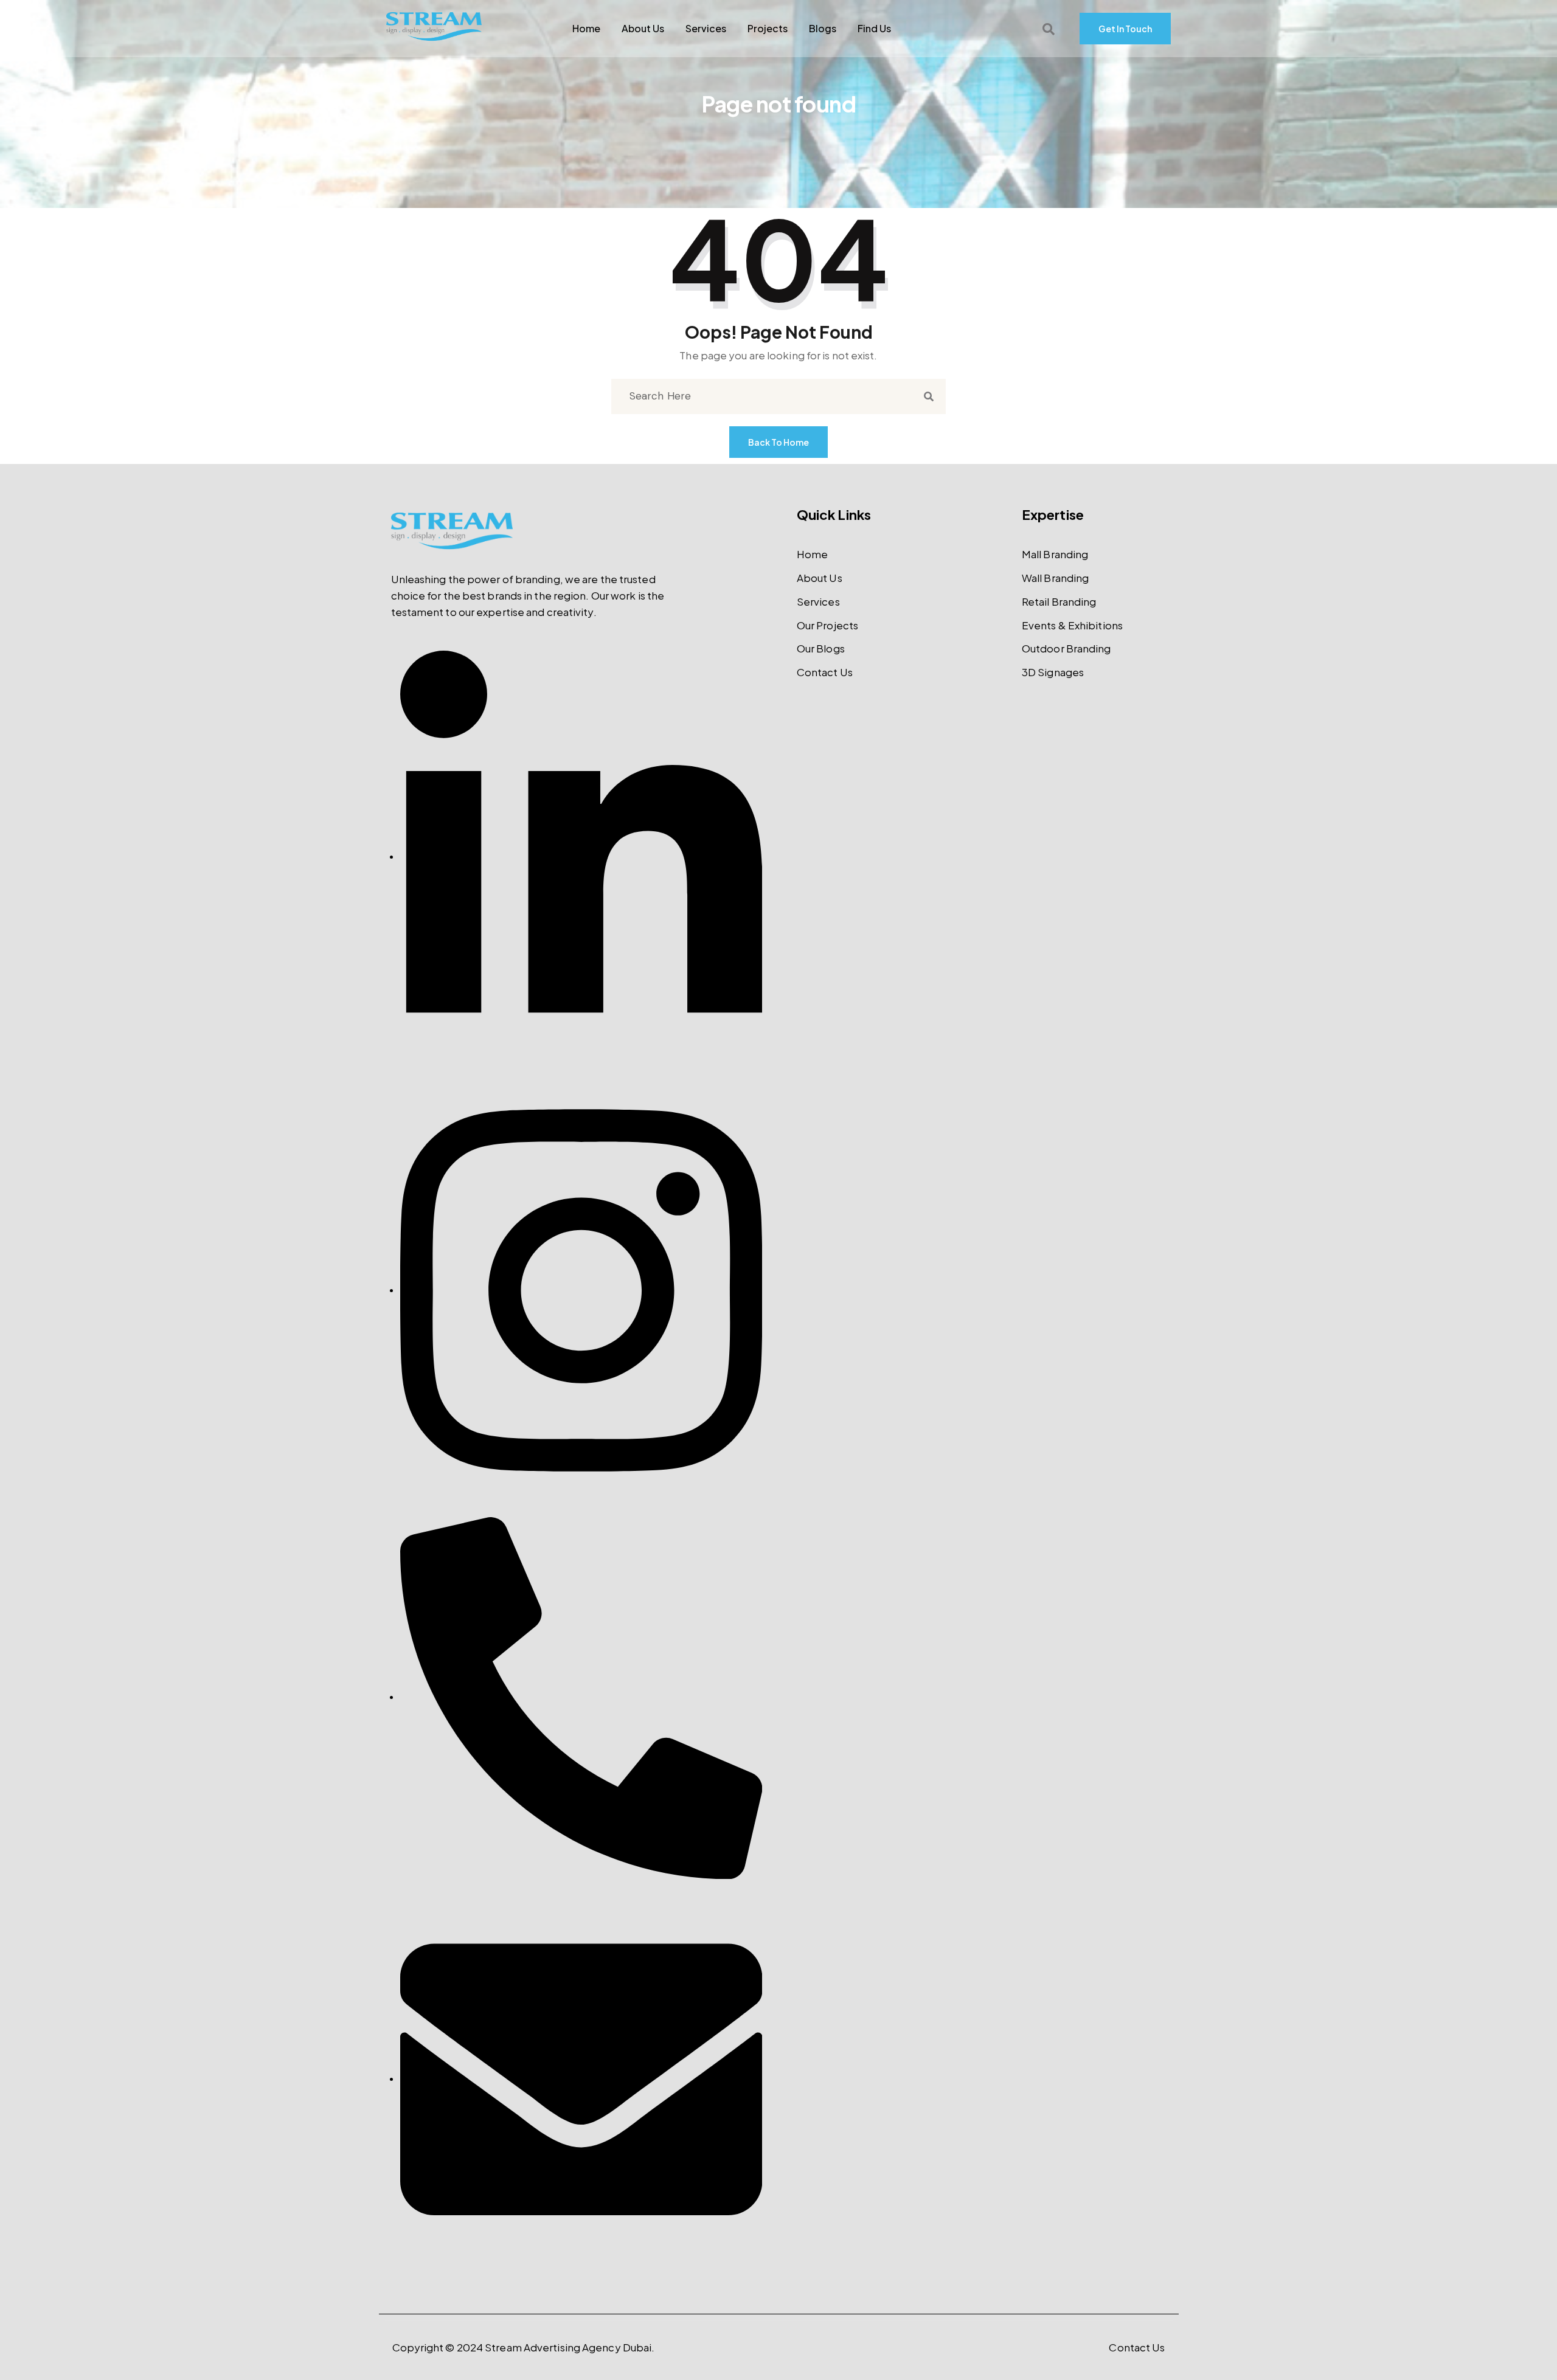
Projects (768, 29)
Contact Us (825, 672)
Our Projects (827, 625)
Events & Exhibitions (1072, 625)
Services (706, 29)
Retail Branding (1059, 601)
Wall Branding (1055, 578)
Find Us (874, 29)
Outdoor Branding (1066, 648)
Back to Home (778, 442)
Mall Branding (1055, 554)
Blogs (823, 29)
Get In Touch (1125, 29)
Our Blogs (821, 648)
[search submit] (929, 397)
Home (586, 29)
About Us (643, 29)
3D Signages (1053, 672)
